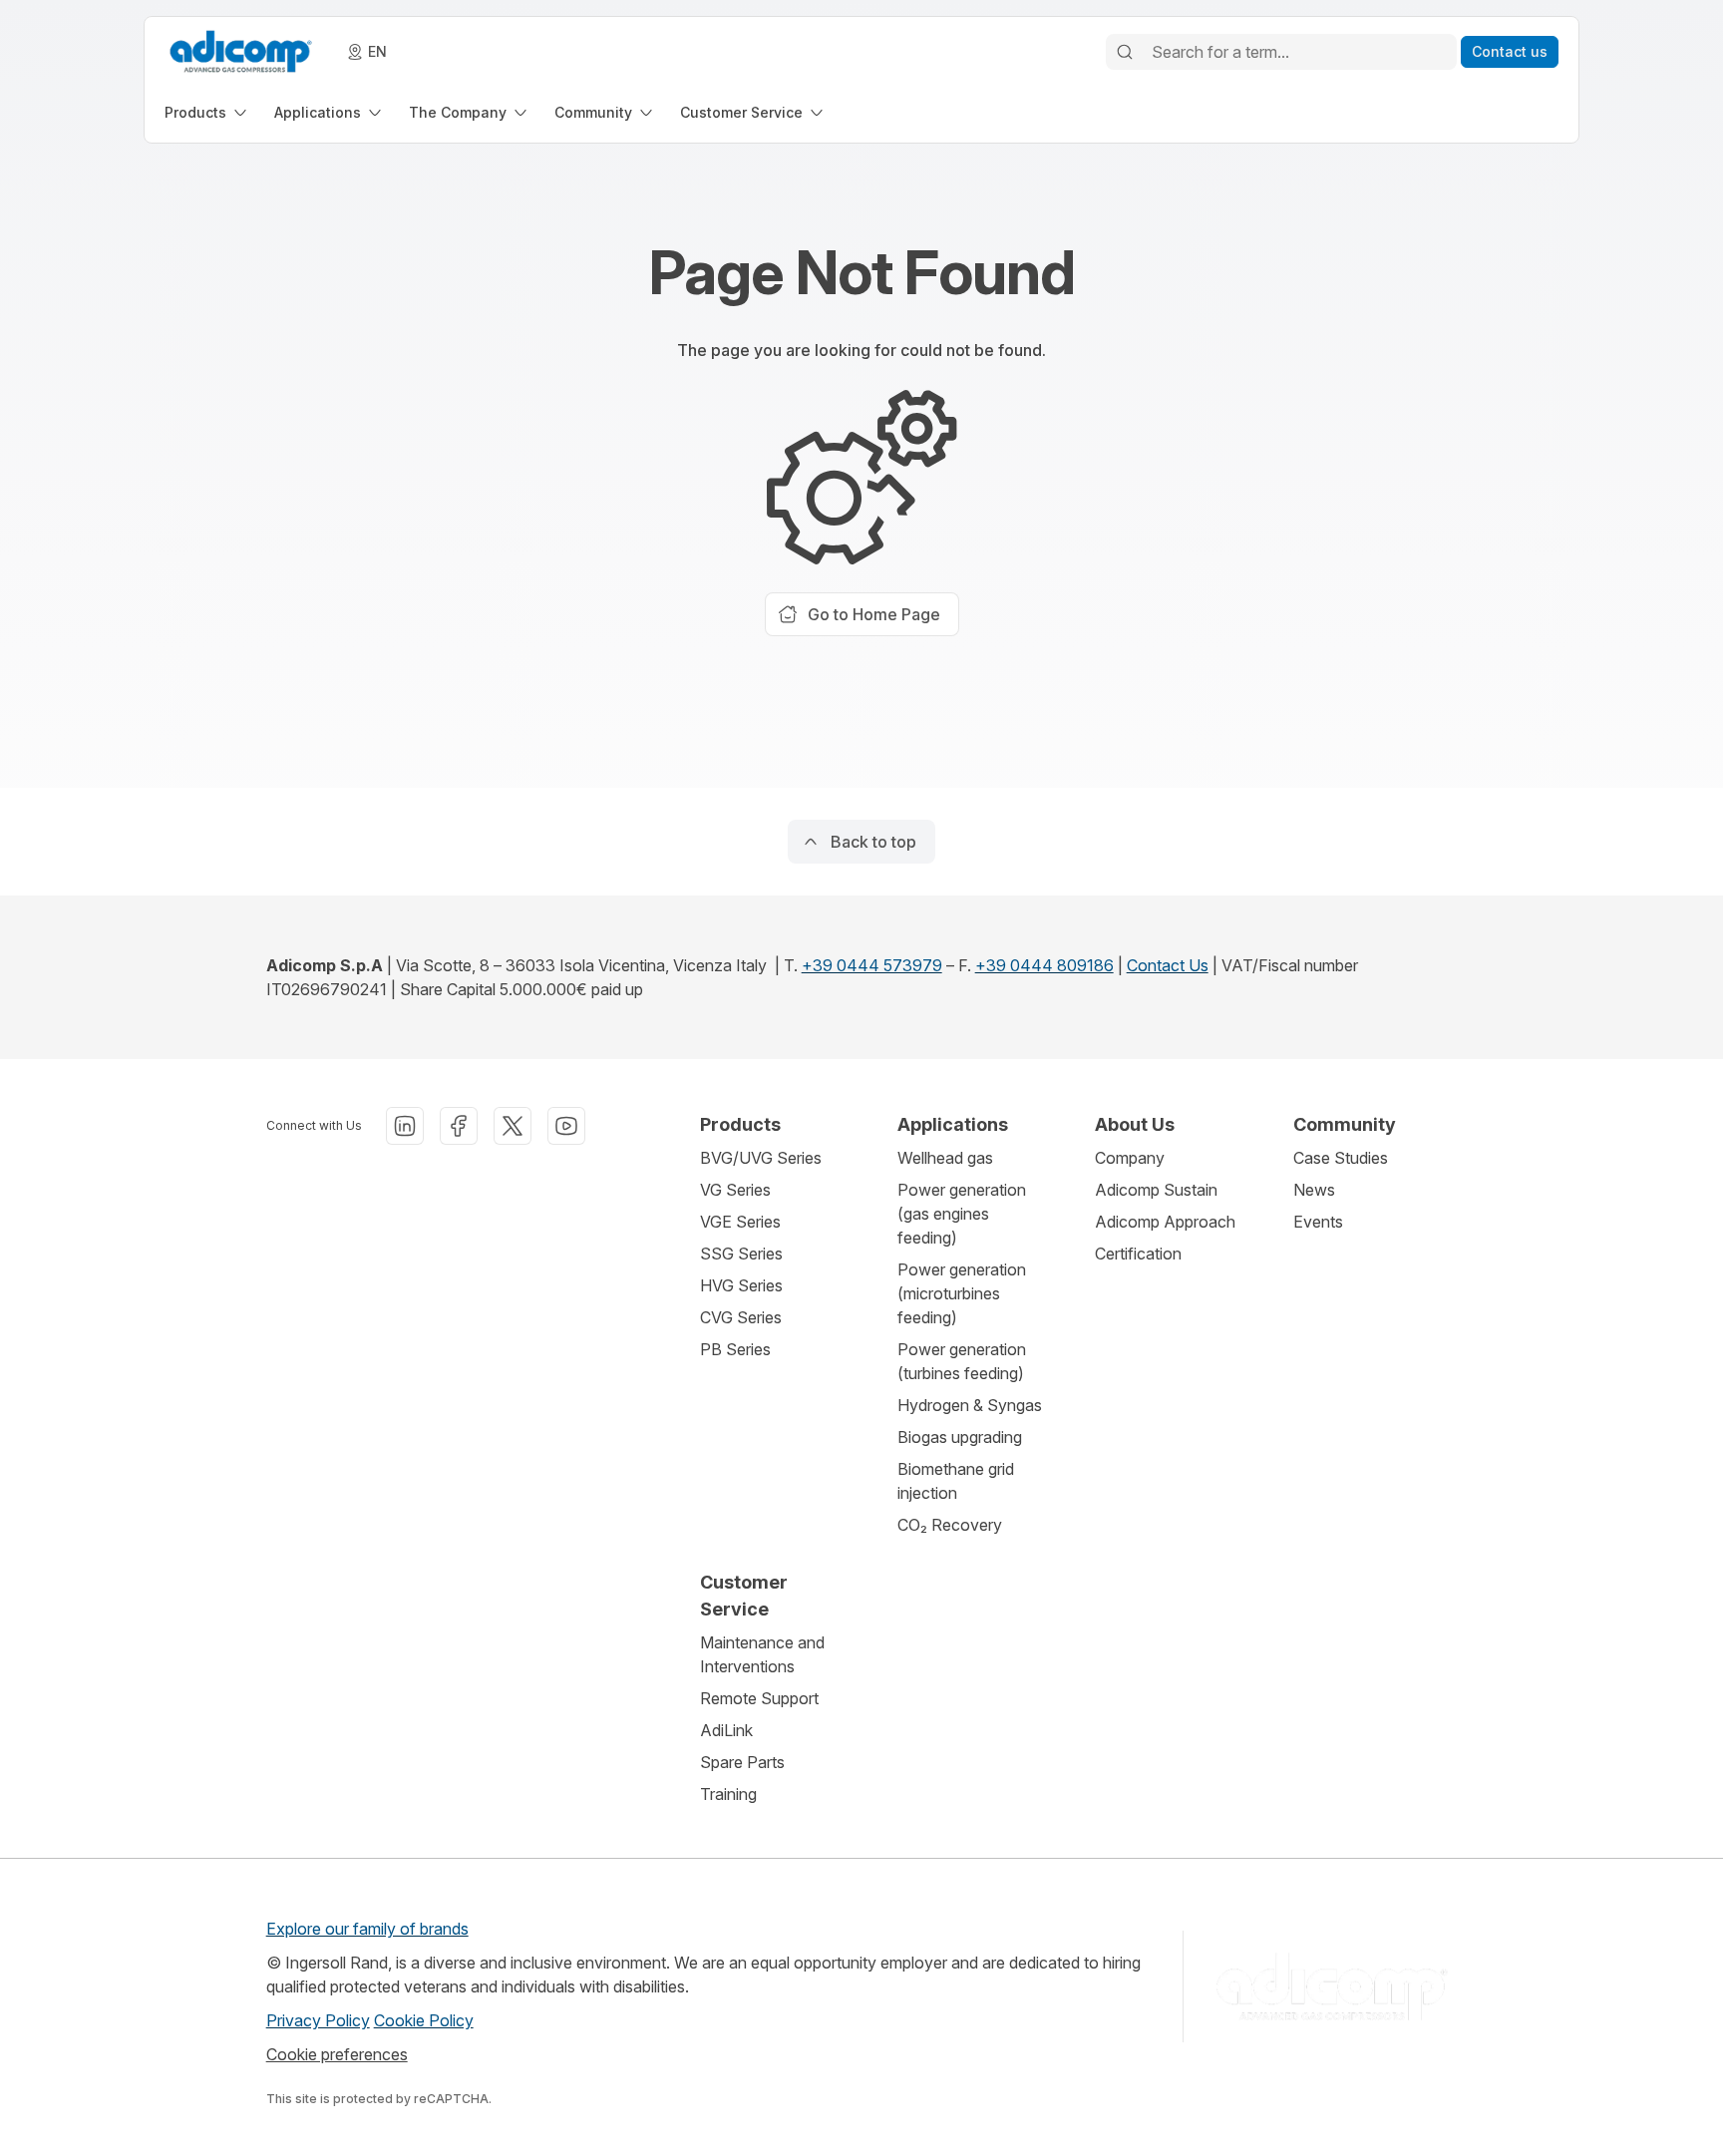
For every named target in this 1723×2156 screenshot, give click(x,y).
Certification (1138, 1254)
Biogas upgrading (960, 1437)
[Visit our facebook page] (459, 1126)
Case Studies (1341, 1158)
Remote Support (759, 1698)
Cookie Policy (424, 2020)
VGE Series (740, 1222)
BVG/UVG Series (761, 1158)
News (1314, 1190)
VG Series (735, 1190)
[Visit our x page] (513, 1126)
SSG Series (741, 1254)
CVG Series (741, 1317)
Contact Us (1168, 965)
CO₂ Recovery (950, 1525)
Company (1130, 1158)
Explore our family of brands (367, 1929)
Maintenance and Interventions (762, 1654)
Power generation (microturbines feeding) (962, 1293)
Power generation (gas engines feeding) (962, 1214)
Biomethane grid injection (956, 1481)
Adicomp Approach (1165, 1222)
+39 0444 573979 (872, 965)
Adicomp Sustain (1156, 1190)
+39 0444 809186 (1044, 965)
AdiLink (726, 1730)
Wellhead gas (945, 1158)
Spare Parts (742, 1762)
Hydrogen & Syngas (970, 1405)
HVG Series (741, 1285)
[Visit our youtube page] (566, 1126)
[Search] (1125, 52)
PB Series (735, 1349)
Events (1318, 1222)
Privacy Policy (318, 2020)
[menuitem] (207, 112)
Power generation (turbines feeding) (962, 1361)
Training (728, 1794)
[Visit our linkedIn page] (405, 1126)
